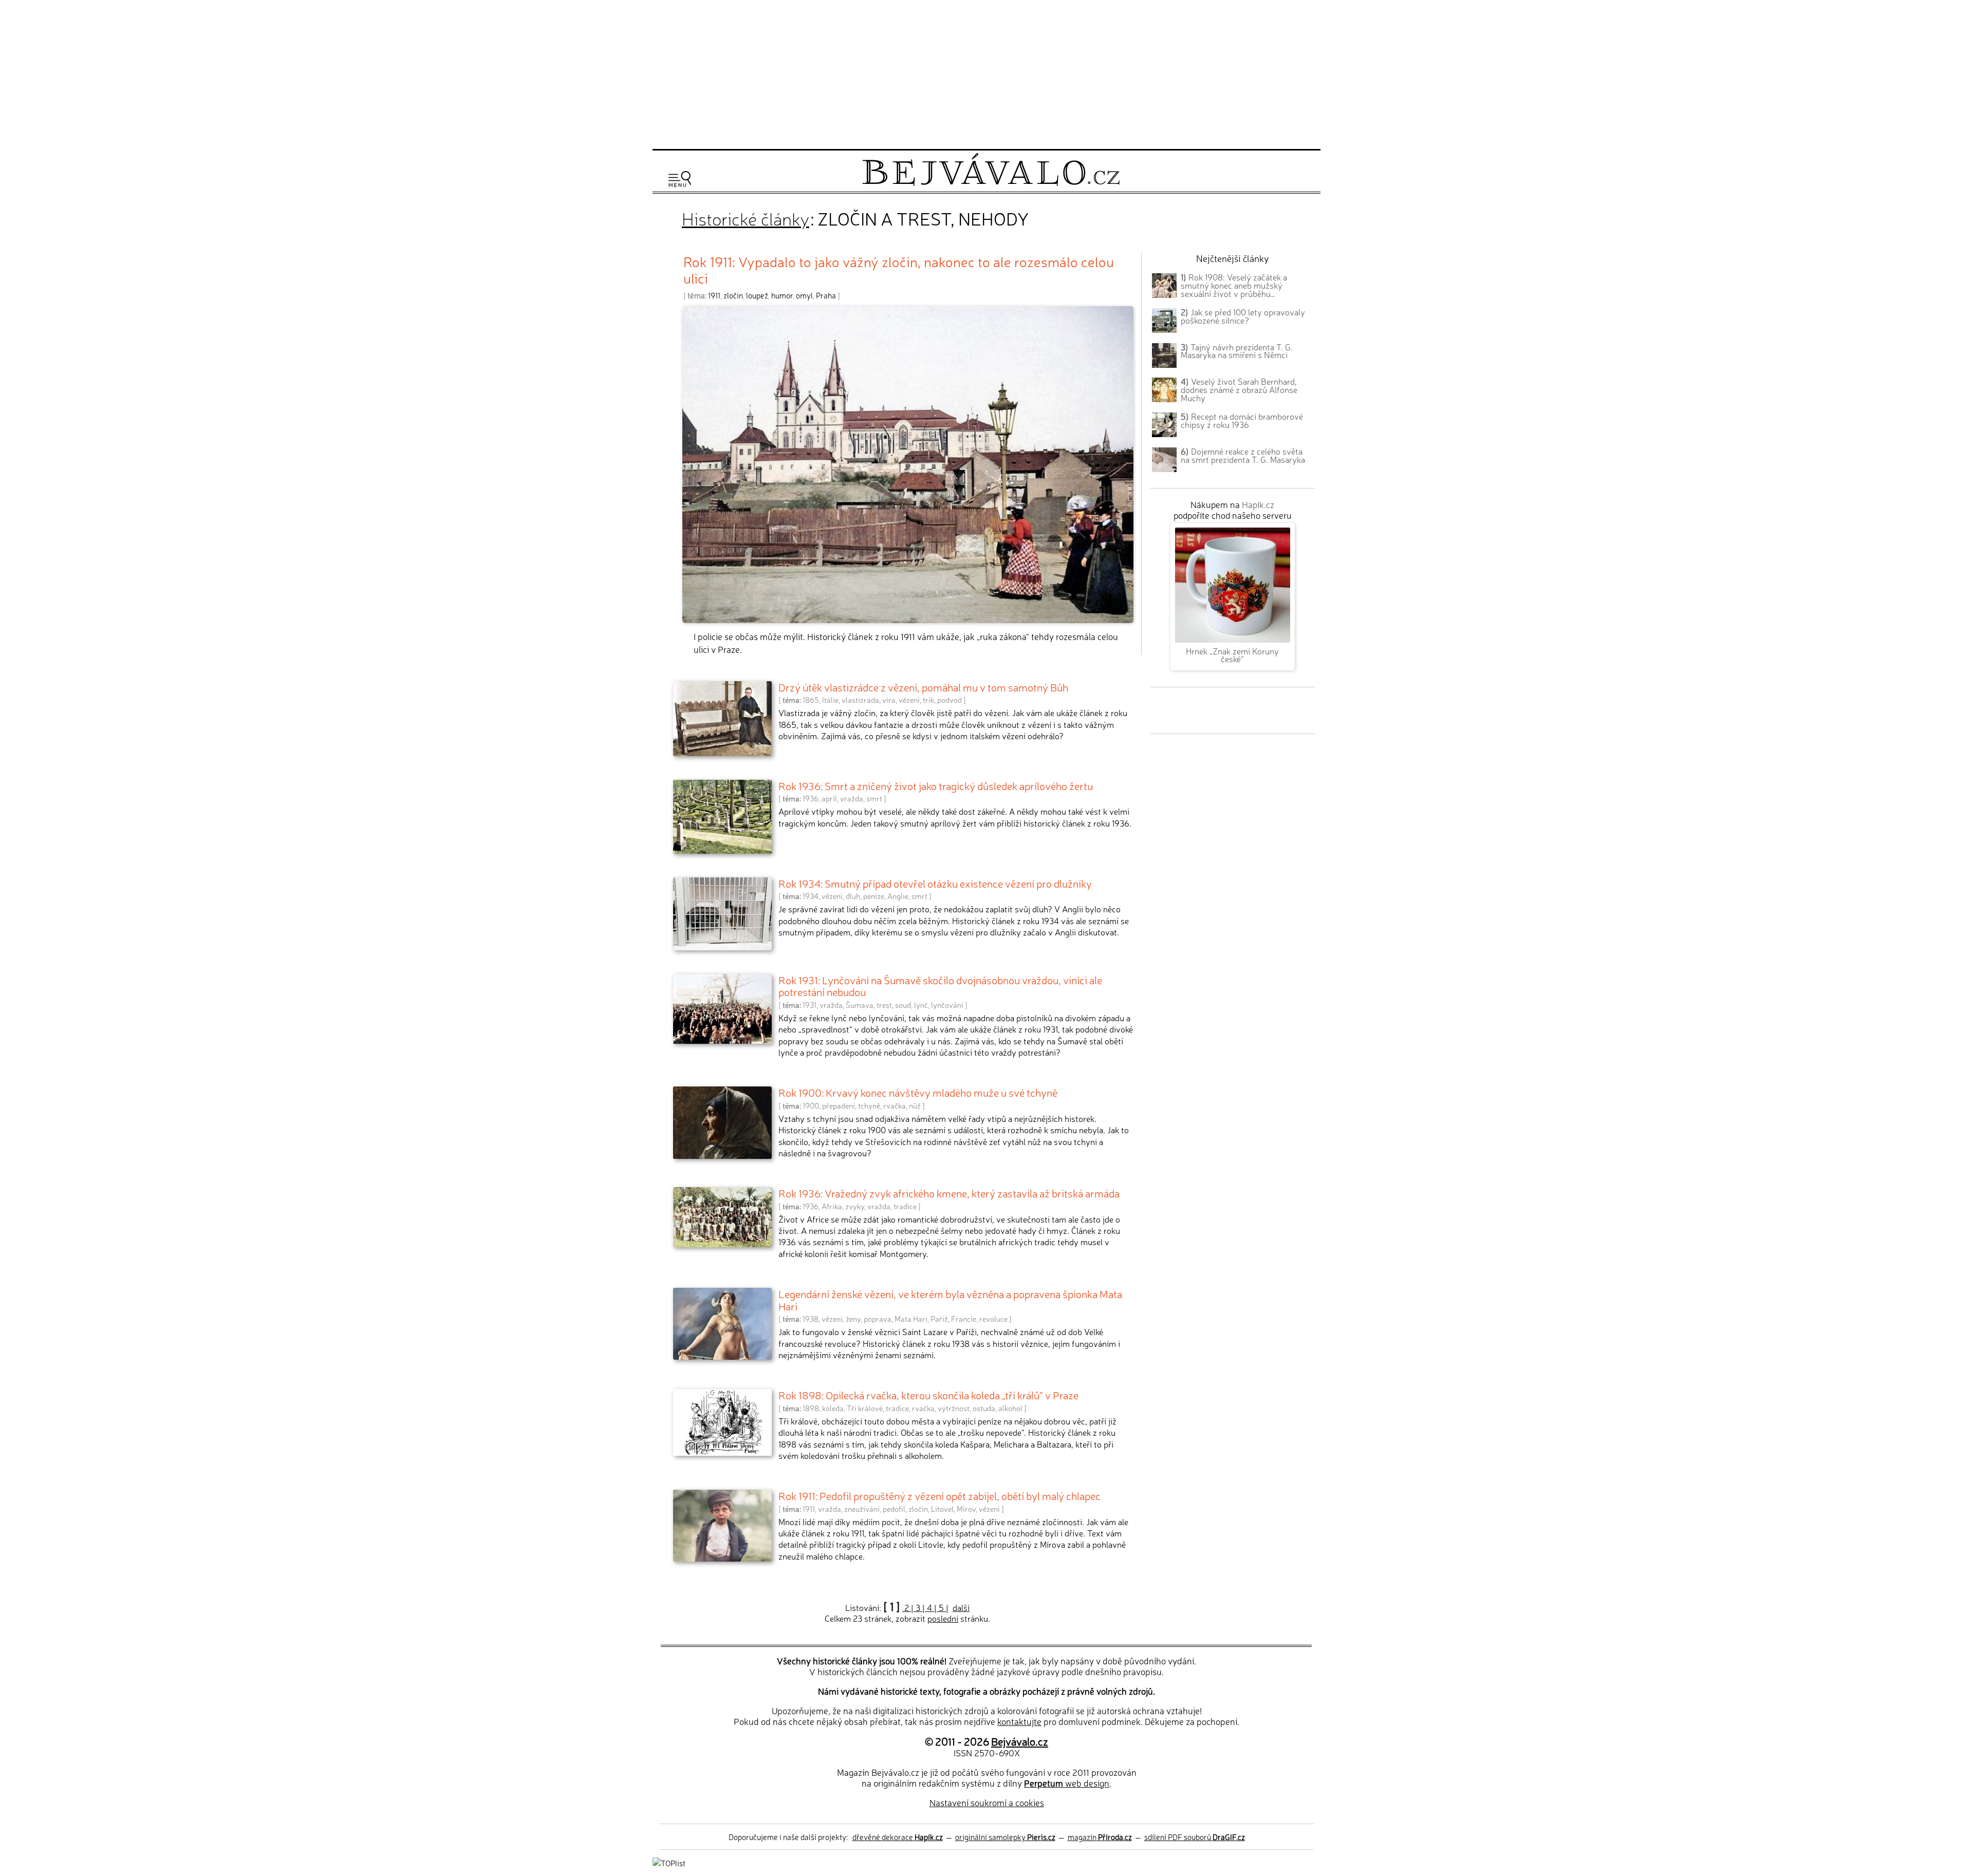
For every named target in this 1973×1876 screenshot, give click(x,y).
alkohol (1010, 1408)
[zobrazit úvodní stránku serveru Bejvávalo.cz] (991, 183)
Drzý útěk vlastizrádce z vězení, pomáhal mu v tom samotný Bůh (923, 687)
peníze (874, 896)
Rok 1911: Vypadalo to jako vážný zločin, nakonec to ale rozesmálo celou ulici (899, 269)
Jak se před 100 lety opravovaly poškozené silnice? (1243, 316)
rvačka (895, 1105)
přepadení (839, 1105)
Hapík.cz (1258, 504)
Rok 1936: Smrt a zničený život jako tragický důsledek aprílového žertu (936, 785)
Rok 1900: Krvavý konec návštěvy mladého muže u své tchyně (918, 1092)
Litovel (942, 1509)
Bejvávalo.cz (1020, 1741)
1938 (811, 1319)
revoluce (993, 1319)
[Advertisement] (986, 73)
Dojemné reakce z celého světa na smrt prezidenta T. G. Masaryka (1243, 455)
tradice (905, 1206)
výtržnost (954, 1408)
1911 (714, 295)
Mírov (966, 1509)
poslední (943, 1618)
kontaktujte (1019, 1721)
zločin (733, 295)
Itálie (830, 700)
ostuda (984, 1408)
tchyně (869, 1105)
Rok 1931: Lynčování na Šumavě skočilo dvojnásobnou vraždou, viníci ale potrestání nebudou (940, 986)
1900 (811, 1105)
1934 (811, 896)
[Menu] (680, 179)
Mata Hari (911, 1319)
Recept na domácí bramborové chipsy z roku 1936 (1242, 420)
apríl (829, 798)
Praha (826, 295)
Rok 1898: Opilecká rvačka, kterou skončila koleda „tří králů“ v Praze (928, 1395)
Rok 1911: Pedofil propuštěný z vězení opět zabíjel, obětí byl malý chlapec (939, 1495)
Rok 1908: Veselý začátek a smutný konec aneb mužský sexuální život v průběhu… (1234, 285)
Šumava (860, 1005)
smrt (874, 798)
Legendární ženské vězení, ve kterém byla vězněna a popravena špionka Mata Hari (950, 1300)
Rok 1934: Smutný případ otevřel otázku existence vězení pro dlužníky (935, 883)
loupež (757, 295)
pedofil (894, 1509)
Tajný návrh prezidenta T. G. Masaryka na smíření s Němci (1237, 351)
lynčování (947, 1005)
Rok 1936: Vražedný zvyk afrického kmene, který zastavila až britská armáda (949, 1193)
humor (782, 295)
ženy (853, 1319)
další (961, 1607)
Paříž (939, 1319)
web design (1067, 1783)
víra (889, 700)
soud (903, 1005)
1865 (811, 700)
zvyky (855, 1206)
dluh (853, 896)
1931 (809, 1005)
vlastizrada (860, 700)
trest (884, 1005)
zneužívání (862, 1509)
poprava (878, 1319)
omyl (804, 295)
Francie (964, 1319)
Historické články (746, 218)
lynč (921, 1005)
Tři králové (865, 1408)
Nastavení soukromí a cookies (987, 1802)
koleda (833, 1408)
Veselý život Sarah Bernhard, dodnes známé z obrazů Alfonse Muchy (1239, 389)
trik (928, 700)
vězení (909, 700)
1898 (811, 1408)
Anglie (898, 896)
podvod (950, 700)
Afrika (832, 1206)
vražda (852, 798)
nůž (915, 1105)
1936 (811, 798)
